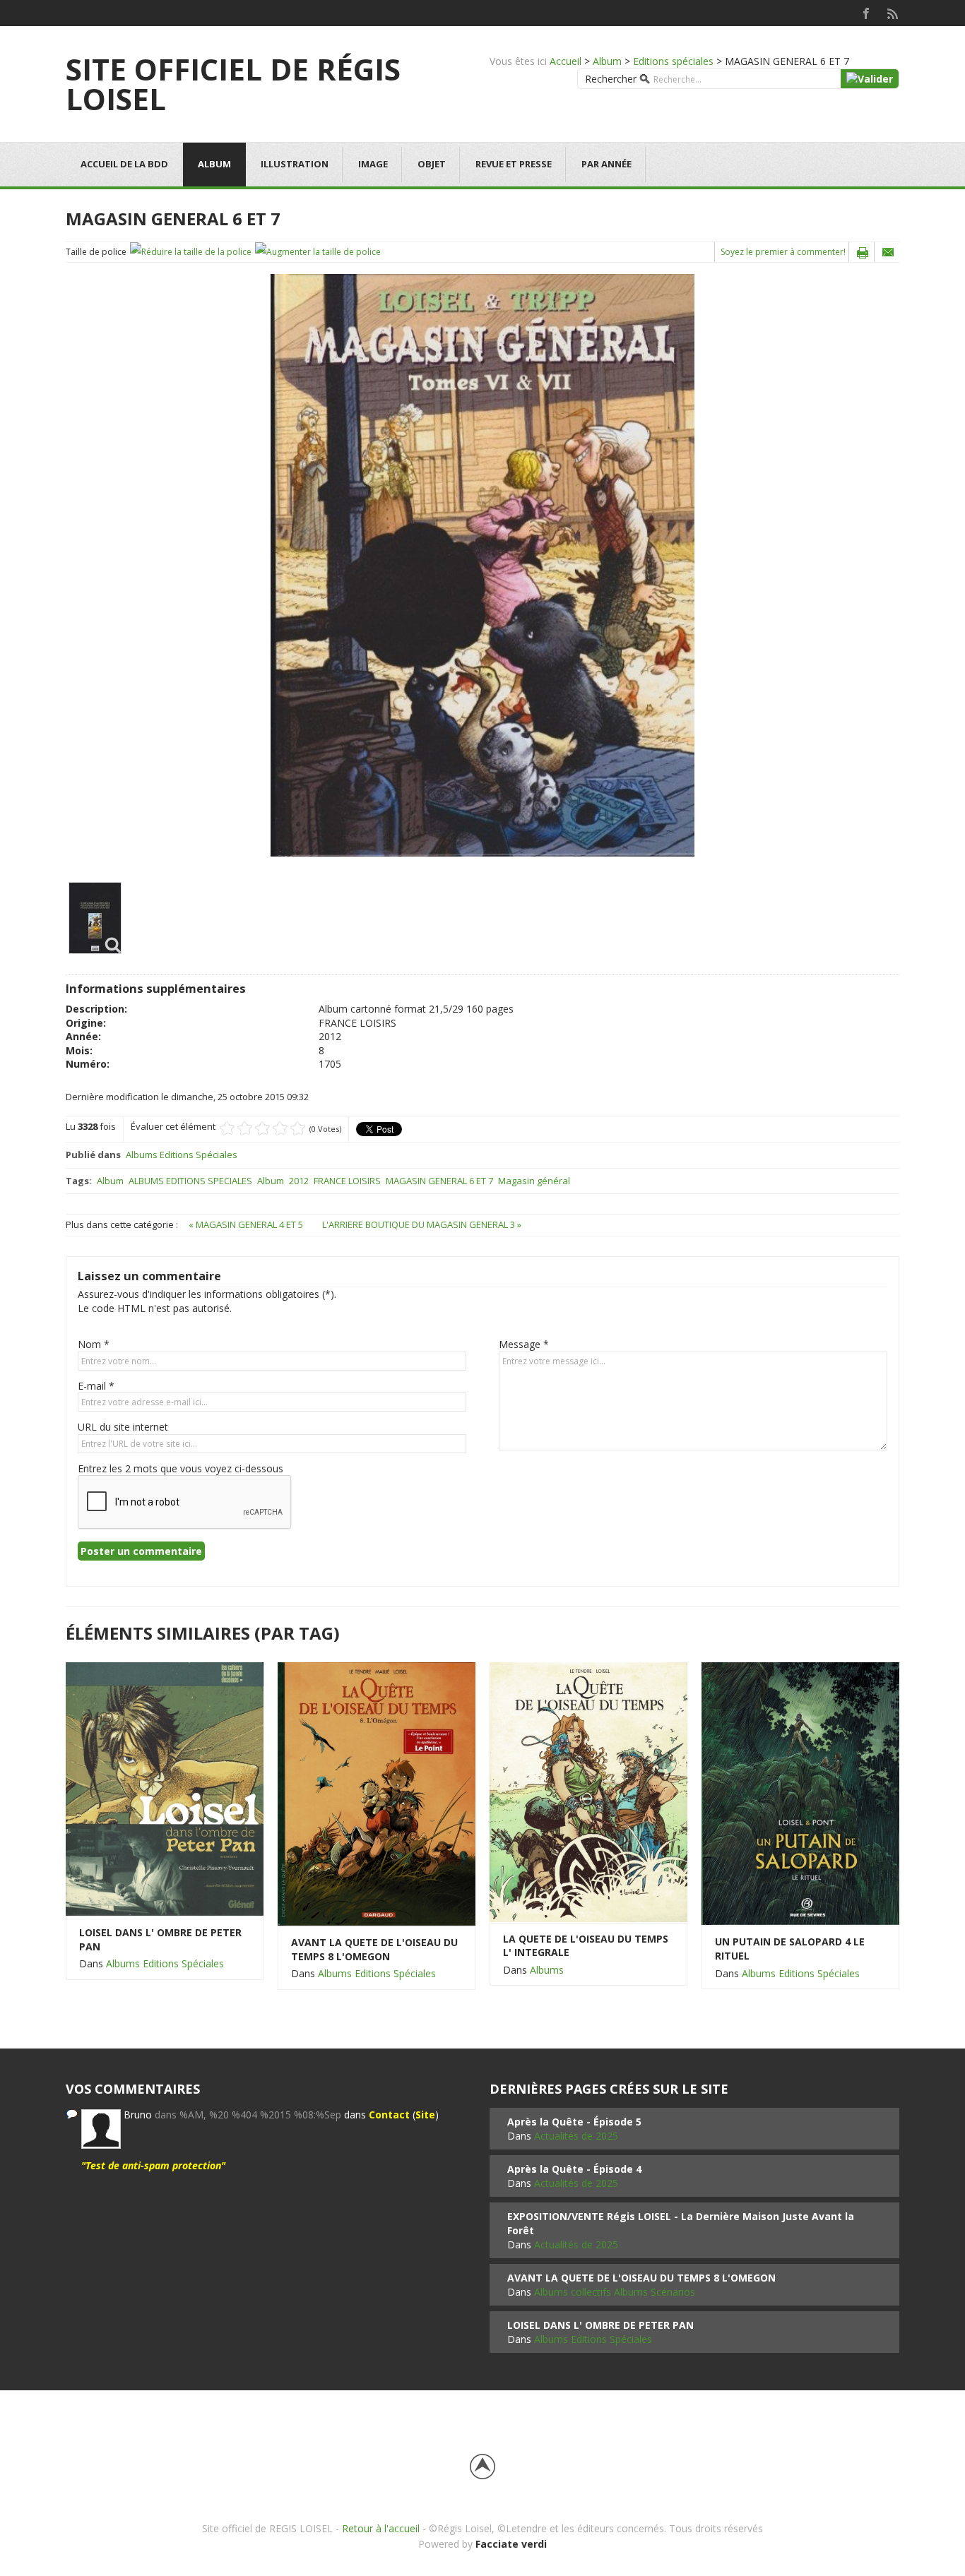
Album (607, 61)
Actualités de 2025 (576, 2136)
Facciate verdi (511, 2544)
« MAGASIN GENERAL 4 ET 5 (247, 1224)
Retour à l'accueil (381, 2528)
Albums (547, 1970)
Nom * (94, 1344)
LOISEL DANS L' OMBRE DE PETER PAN (160, 1939)
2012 (299, 1181)
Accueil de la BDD (124, 164)
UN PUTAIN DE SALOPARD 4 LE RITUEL (790, 1949)
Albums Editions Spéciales (182, 1155)
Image (373, 164)
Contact (389, 2115)
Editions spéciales (673, 61)
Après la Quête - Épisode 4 (574, 2169)
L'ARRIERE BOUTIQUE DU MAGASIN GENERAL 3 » (422, 1224)
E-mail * (96, 1386)
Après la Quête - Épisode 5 (574, 2122)
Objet (432, 164)
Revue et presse (514, 164)
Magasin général (534, 1181)
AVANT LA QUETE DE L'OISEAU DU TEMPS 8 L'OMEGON (374, 1949)
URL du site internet (123, 1427)
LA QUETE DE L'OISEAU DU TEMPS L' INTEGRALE (586, 1946)
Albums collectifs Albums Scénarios (615, 2292)
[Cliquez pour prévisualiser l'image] (482, 565)
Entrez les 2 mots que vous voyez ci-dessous (180, 1468)
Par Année (606, 164)
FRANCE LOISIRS (347, 1181)
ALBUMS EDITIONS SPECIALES (190, 1181)
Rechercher (611, 79)
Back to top (482, 2467)
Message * (524, 1344)
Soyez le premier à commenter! (783, 252)
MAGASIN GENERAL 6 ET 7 (439, 1181)
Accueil (566, 61)
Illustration (295, 164)
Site (425, 2115)
